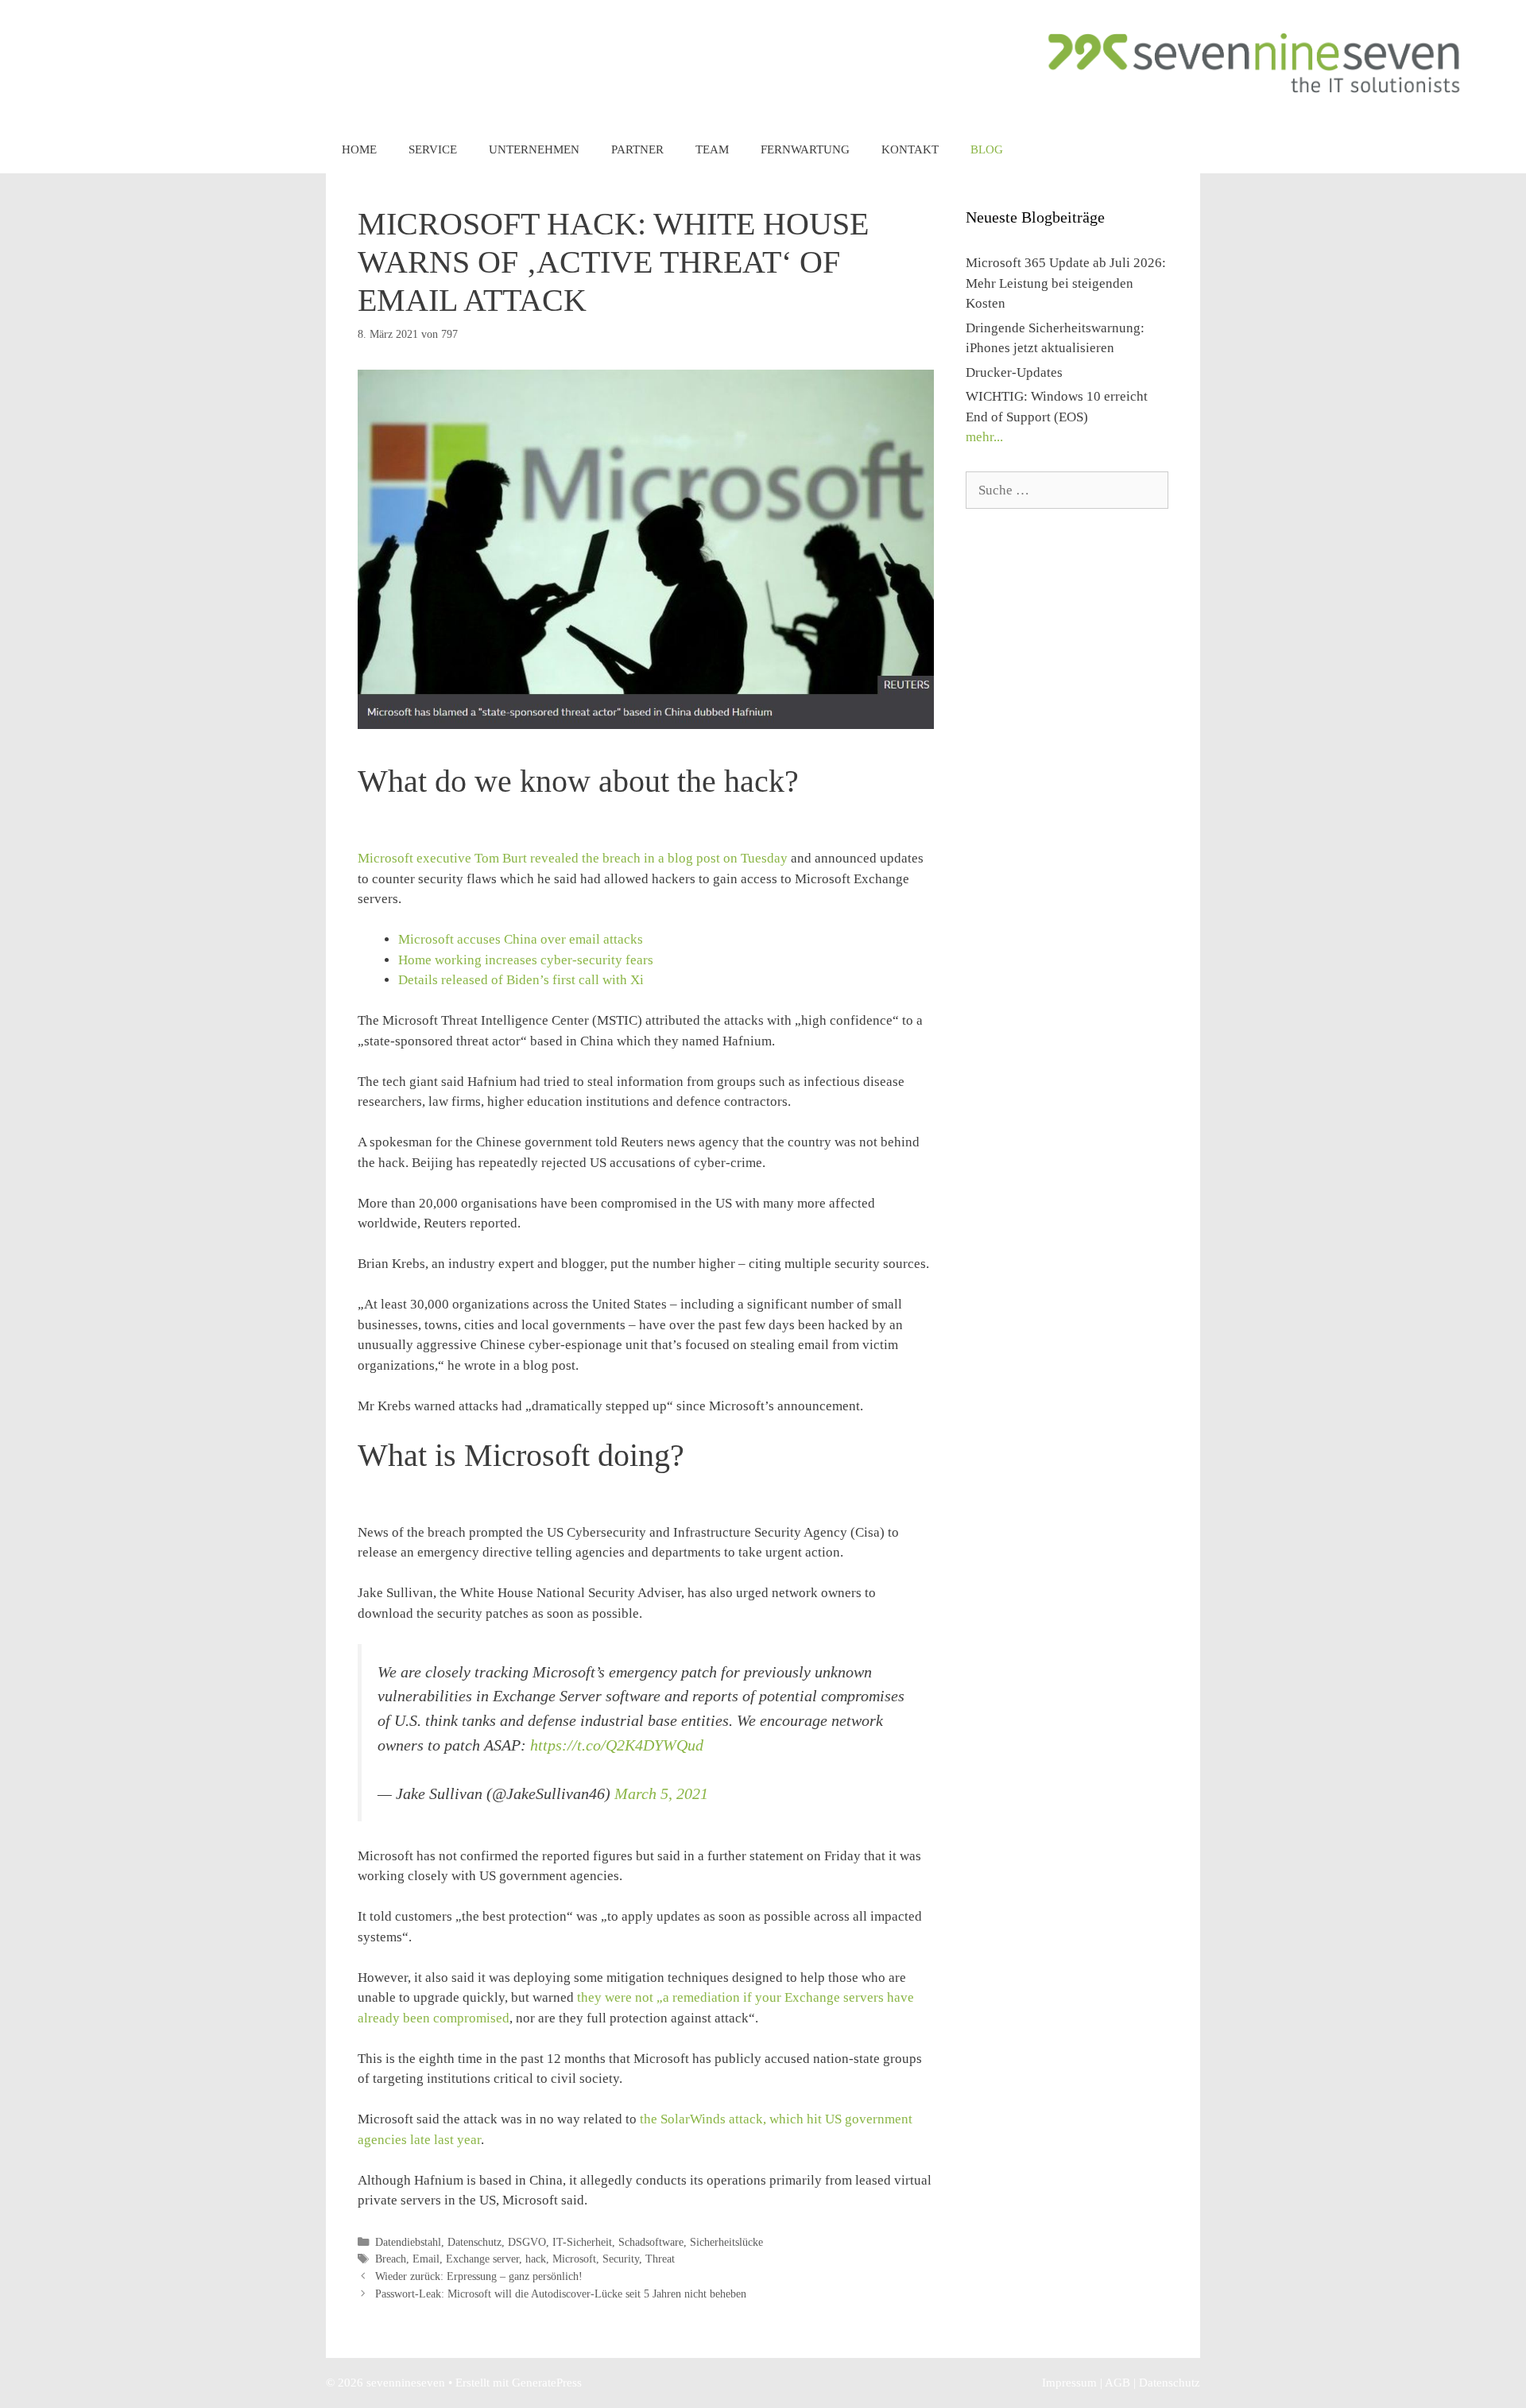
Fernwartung (805, 149)
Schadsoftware (651, 2242)
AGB (1117, 2383)
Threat (660, 2259)
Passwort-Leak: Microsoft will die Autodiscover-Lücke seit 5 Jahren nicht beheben (561, 2294)
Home (359, 149)
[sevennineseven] (1256, 62)
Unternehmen (534, 149)
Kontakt (910, 149)
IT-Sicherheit (582, 2242)
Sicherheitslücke (726, 2242)
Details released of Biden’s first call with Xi (521, 980)
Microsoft (574, 2259)
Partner (637, 149)
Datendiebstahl (408, 2242)
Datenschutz (474, 2242)
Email (426, 2259)
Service (433, 149)
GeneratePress (547, 2383)
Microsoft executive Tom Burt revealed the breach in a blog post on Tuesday (573, 858)
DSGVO (527, 2242)
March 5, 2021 (661, 1793)
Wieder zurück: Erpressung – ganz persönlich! (479, 2276)
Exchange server (482, 2259)
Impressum (1069, 2383)
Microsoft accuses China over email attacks (521, 939)
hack (536, 2259)
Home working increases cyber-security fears (526, 960)
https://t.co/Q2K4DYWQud (617, 1745)
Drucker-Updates (1014, 372)
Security (621, 2259)
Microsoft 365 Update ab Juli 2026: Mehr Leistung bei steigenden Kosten (1066, 283)
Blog (987, 149)
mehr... (984, 437)
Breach (391, 2259)
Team (712, 149)
